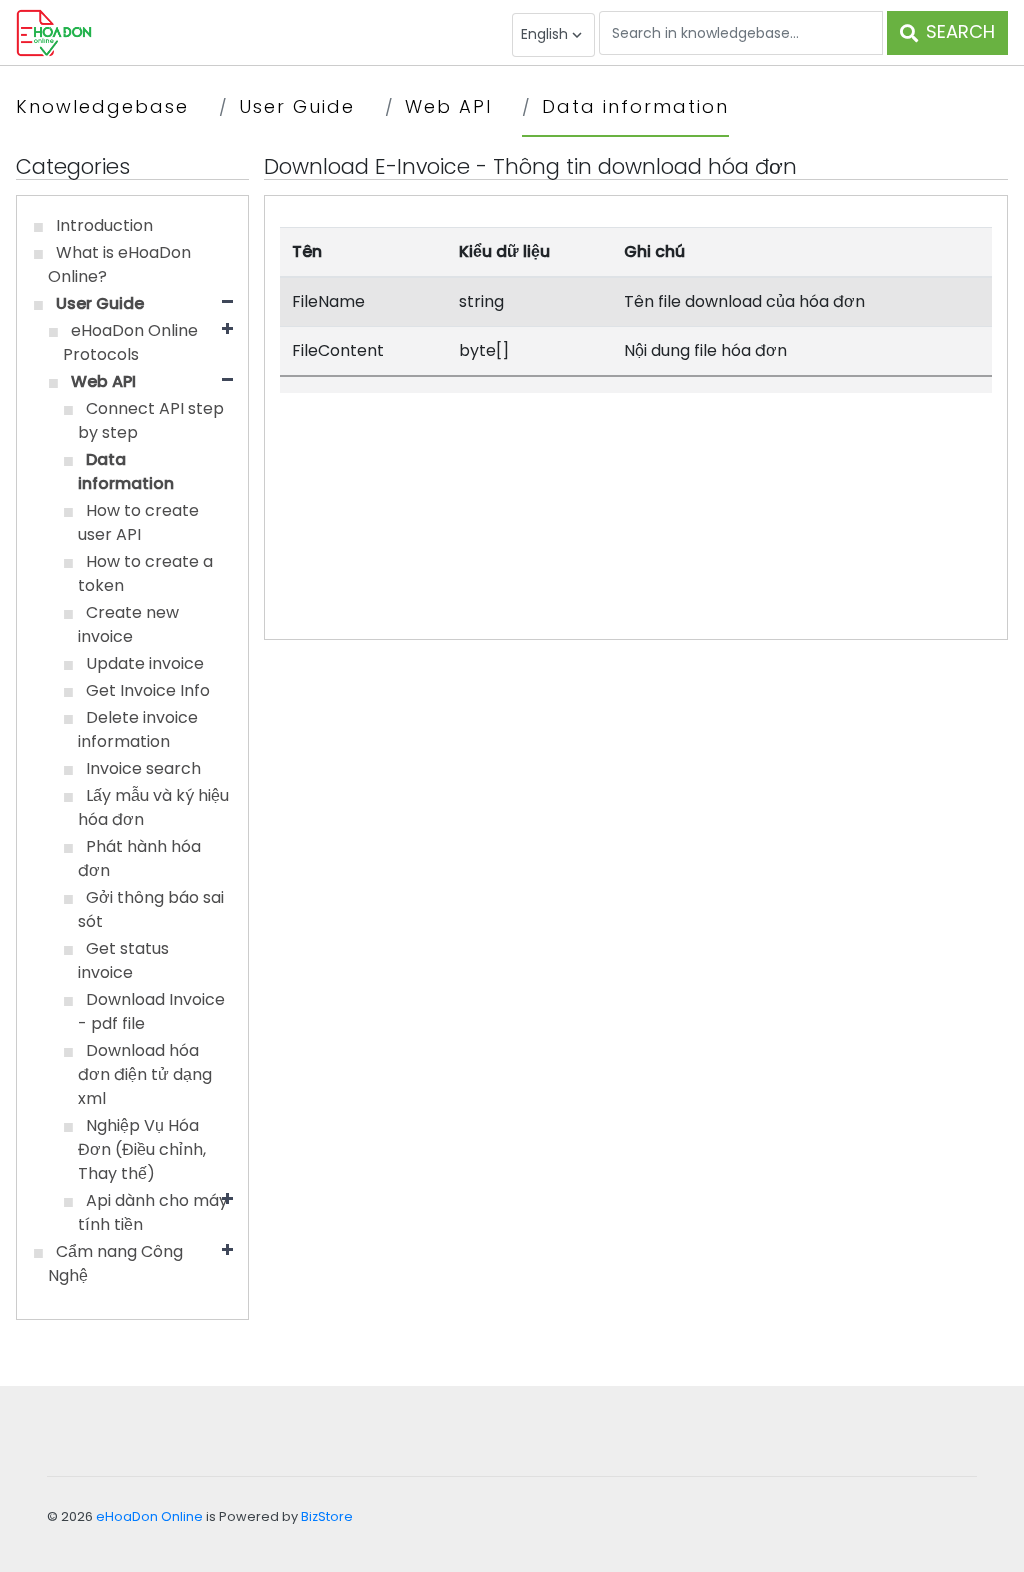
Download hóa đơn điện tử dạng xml (145, 1074)
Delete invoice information (138, 729)
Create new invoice (128, 624)
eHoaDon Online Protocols (130, 342)
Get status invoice (123, 960)
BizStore (327, 1516)
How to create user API (138, 522)
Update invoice (145, 663)
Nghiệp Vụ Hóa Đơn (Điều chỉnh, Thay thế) (142, 1149)
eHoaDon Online (149, 1516)
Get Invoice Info (148, 690)
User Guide (297, 106)
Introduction (104, 225)
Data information (635, 106)
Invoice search (143, 768)
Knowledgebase (102, 106)
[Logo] (54, 31)
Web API (448, 106)
